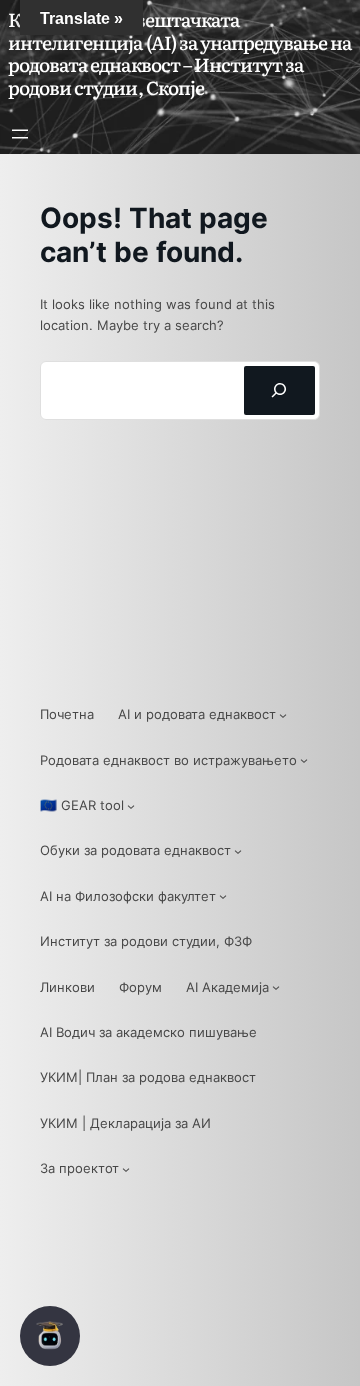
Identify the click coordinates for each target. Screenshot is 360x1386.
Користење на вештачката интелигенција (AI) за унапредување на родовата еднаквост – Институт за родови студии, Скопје (179, 53)
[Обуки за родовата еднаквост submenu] (238, 851)
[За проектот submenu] (126, 1169)
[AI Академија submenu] (276, 987)
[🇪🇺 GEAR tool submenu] (131, 806)
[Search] (279, 391)
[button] (50, 1336)
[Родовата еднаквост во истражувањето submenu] (304, 760)
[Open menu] (20, 134)
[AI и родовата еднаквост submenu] (283, 715)
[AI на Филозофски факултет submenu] (223, 896)
